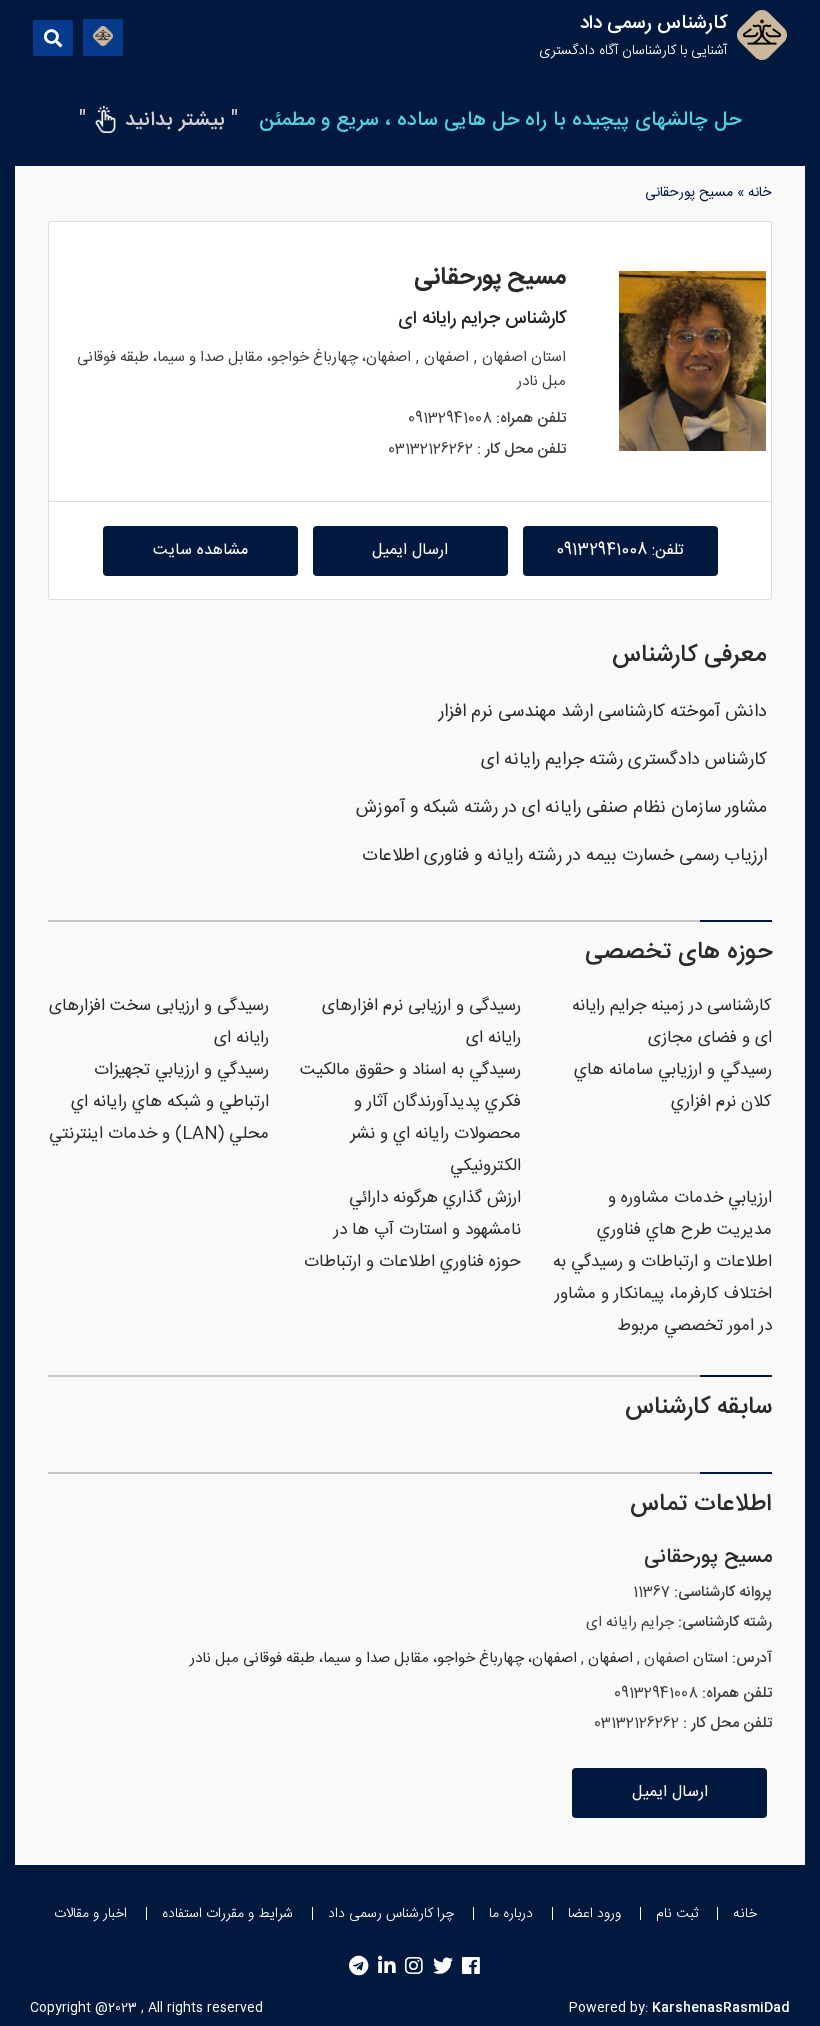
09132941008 (450, 418)
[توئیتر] (443, 1966)
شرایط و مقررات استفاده (227, 1914)
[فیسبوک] (471, 1966)
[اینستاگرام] (414, 1966)
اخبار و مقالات (90, 1914)
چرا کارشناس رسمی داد (391, 1914)
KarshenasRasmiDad (721, 2008)
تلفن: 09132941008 (620, 550)
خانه (759, 193)
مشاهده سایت (200, 550)
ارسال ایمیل (410, 550)
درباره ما (511, 1914)
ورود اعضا (594, 1914)
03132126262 (430, 449)
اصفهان (504, 357)
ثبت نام (677, 1914)
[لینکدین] (387, 1966)
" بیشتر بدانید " (158, 120)
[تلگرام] (358, 1966)
